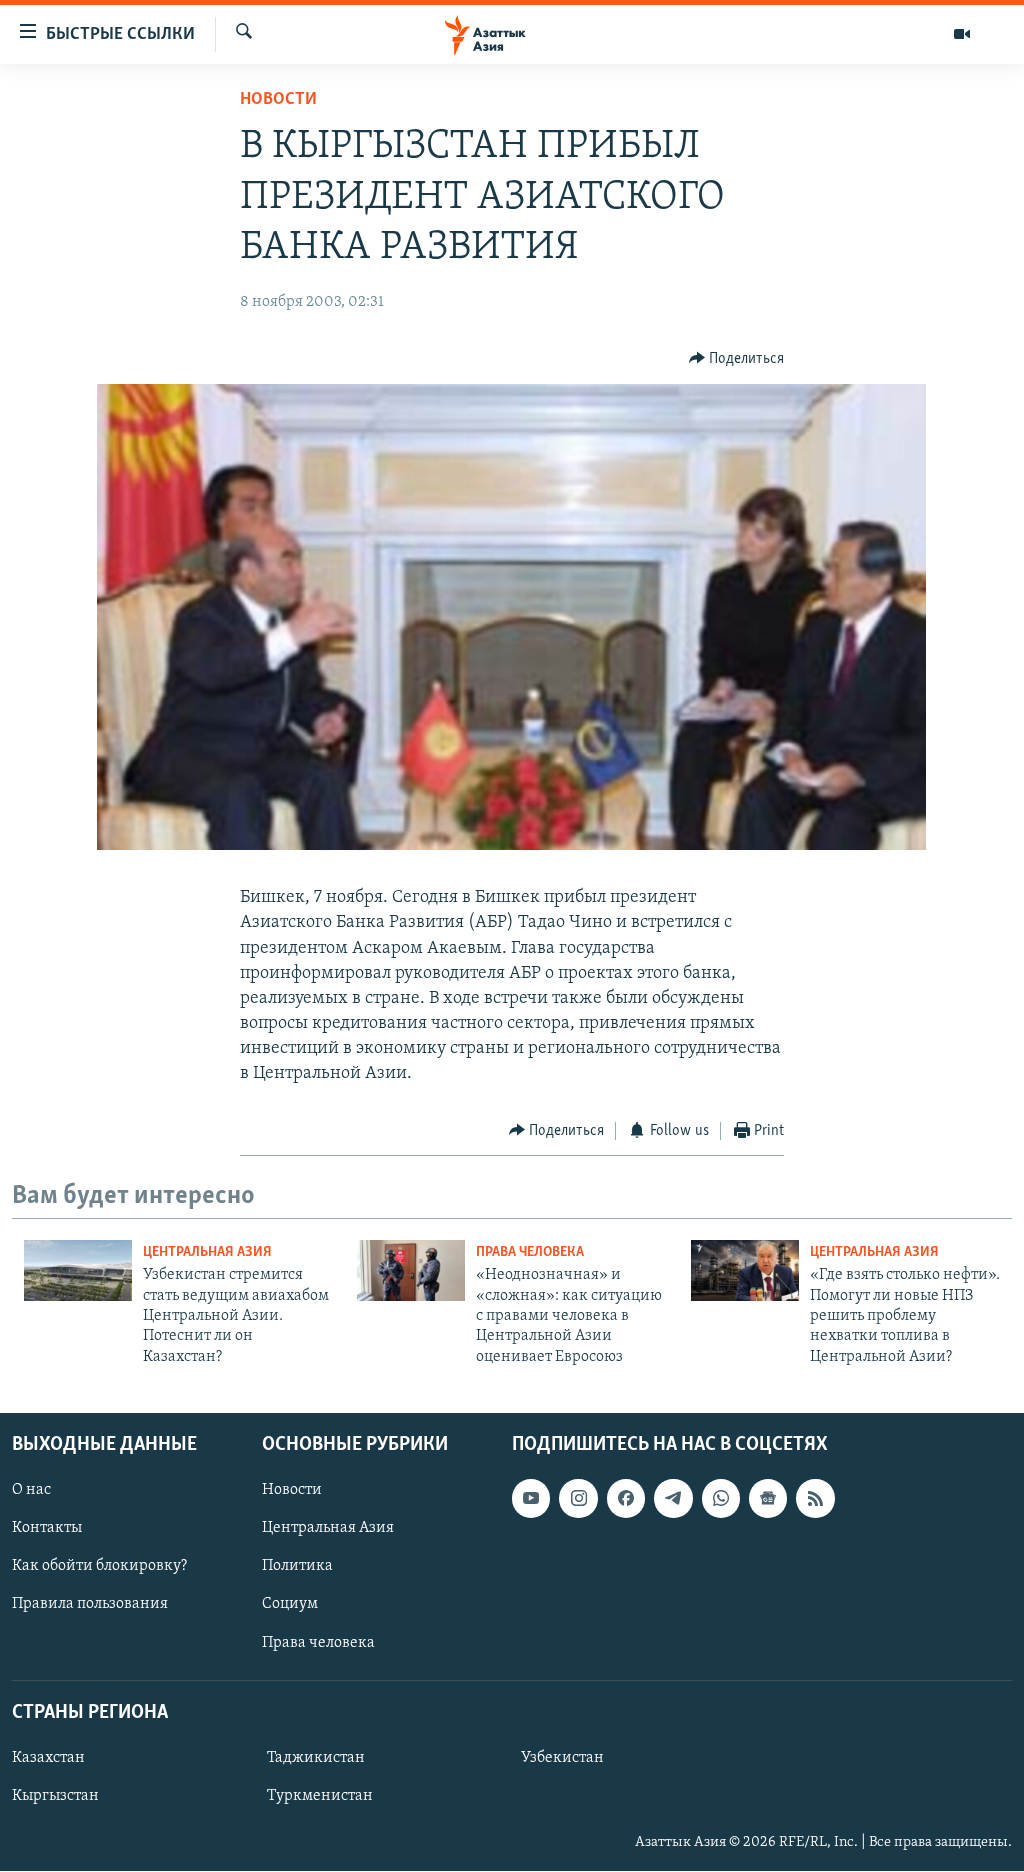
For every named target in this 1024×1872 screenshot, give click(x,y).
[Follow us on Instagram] (578, 1499)
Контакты (47, 1529)
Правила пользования (90, 1605)
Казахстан (48, 1758)
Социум (290, 1605)
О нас (31, 1491)
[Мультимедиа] (962, 34)
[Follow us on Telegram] (673, 1499)
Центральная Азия (207, 1252)
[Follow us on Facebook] (626, 1499)
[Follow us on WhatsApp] (721, 1499)
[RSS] (815, 1499)
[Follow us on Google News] (768, 1499)
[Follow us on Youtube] (531, 1499)
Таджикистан (316, 1758)
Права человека (530, 1252)
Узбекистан (562, 1758)
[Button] (737, 359)
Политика (297, 1567)
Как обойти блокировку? (99, 1567)
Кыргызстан (55, 1796)
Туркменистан (320, 1796)
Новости (278, 100)
